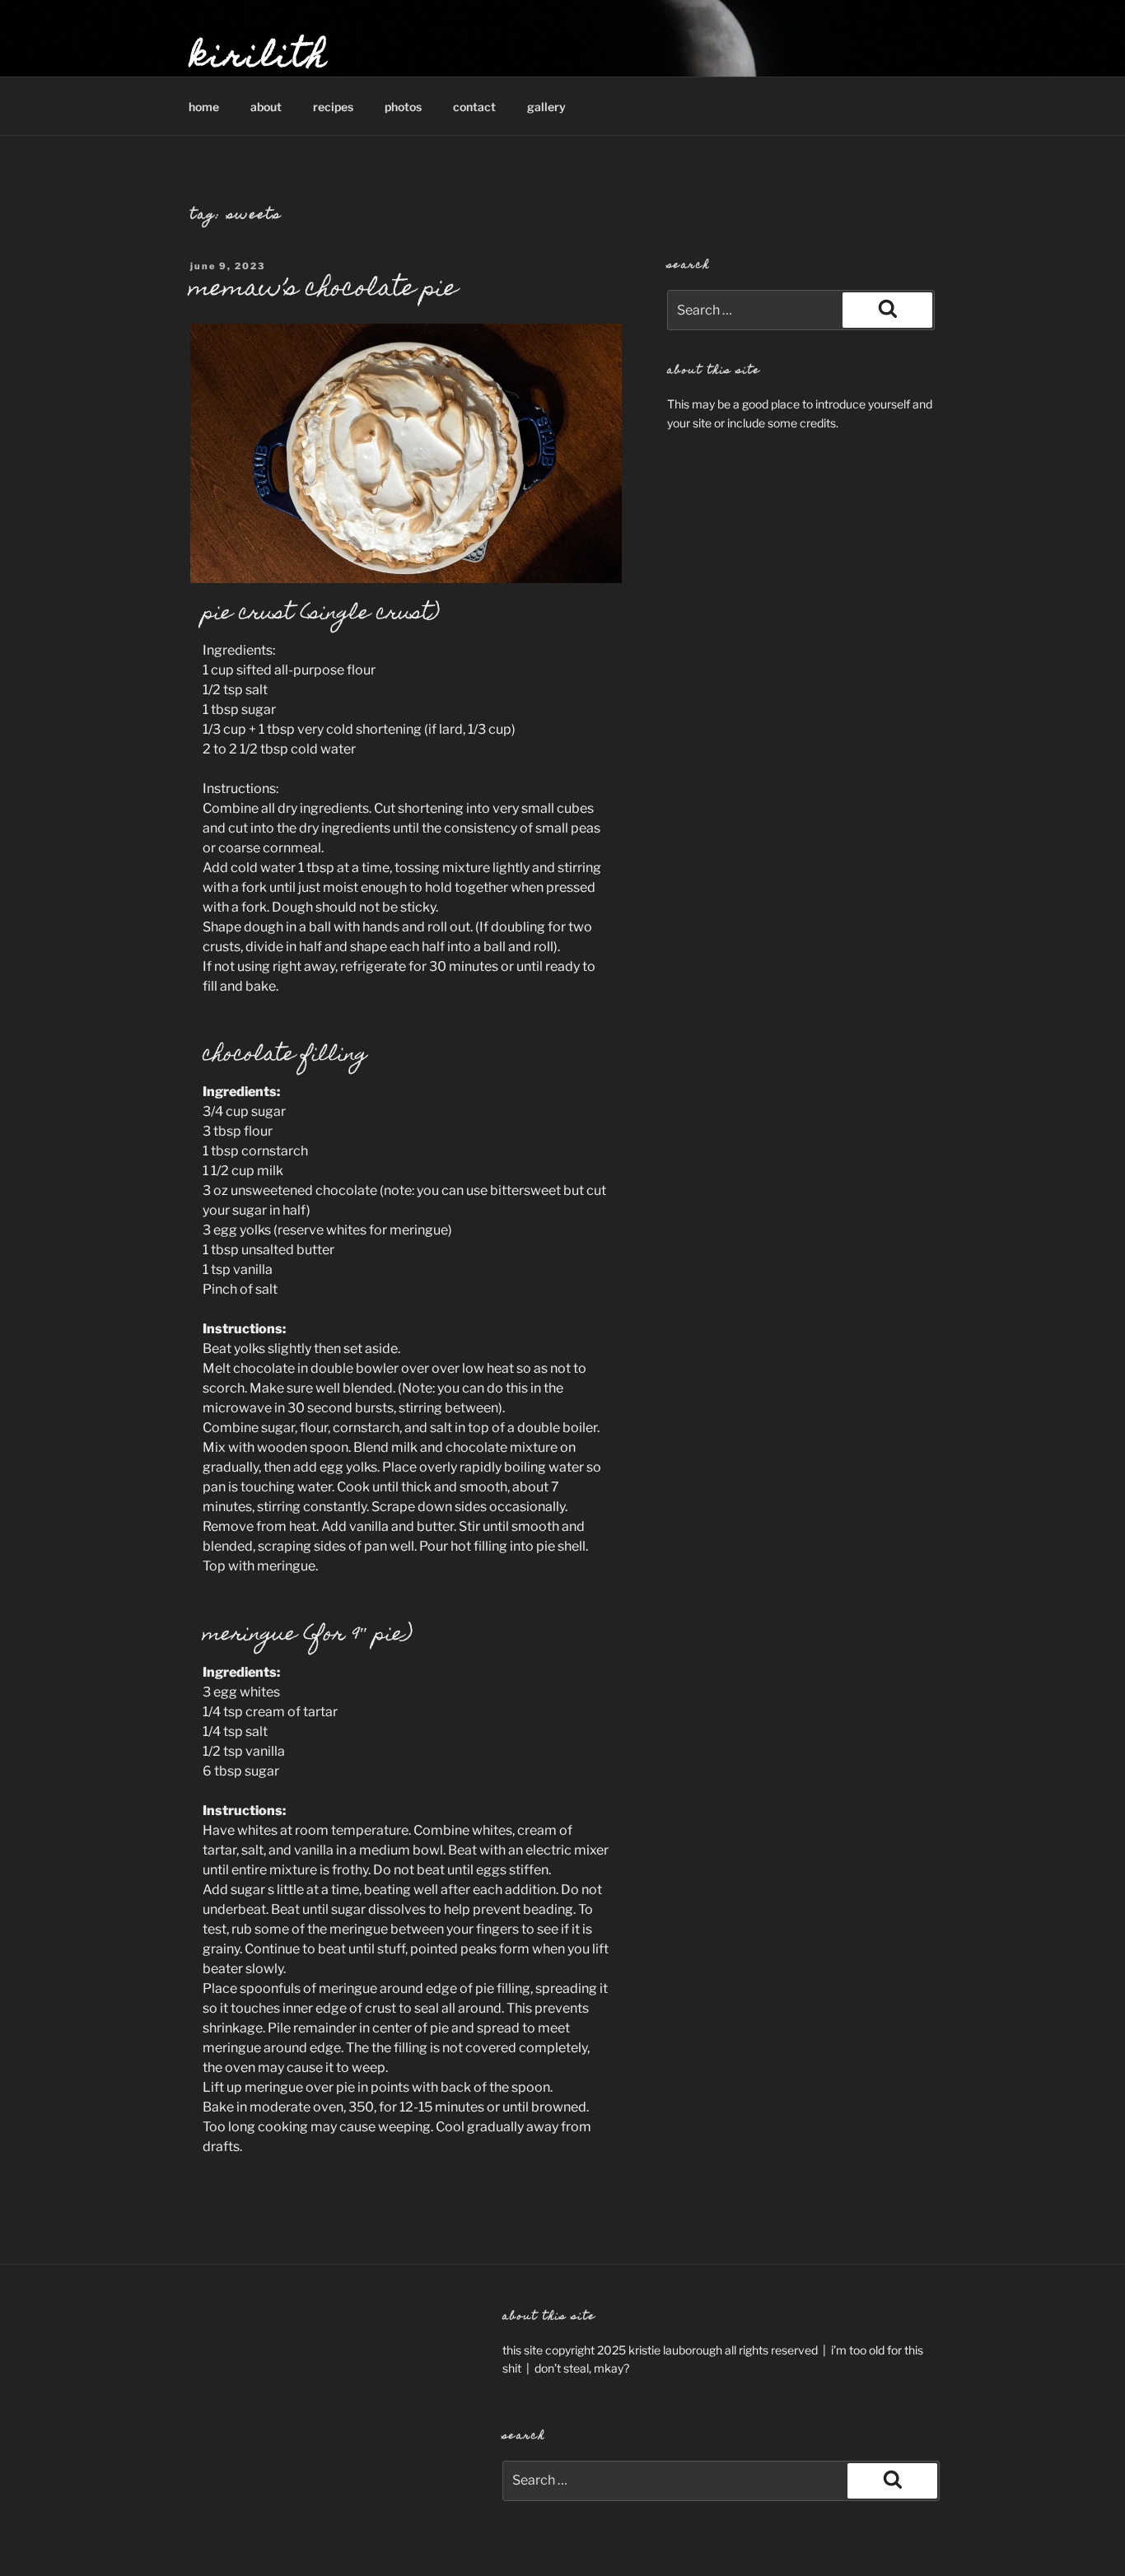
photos (403, 107)
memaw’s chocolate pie (323, 290)
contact (474, 107)
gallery (546, 107)
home (204, 107)
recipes (333, 107)
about (266, 107)
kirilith (259, 58)
